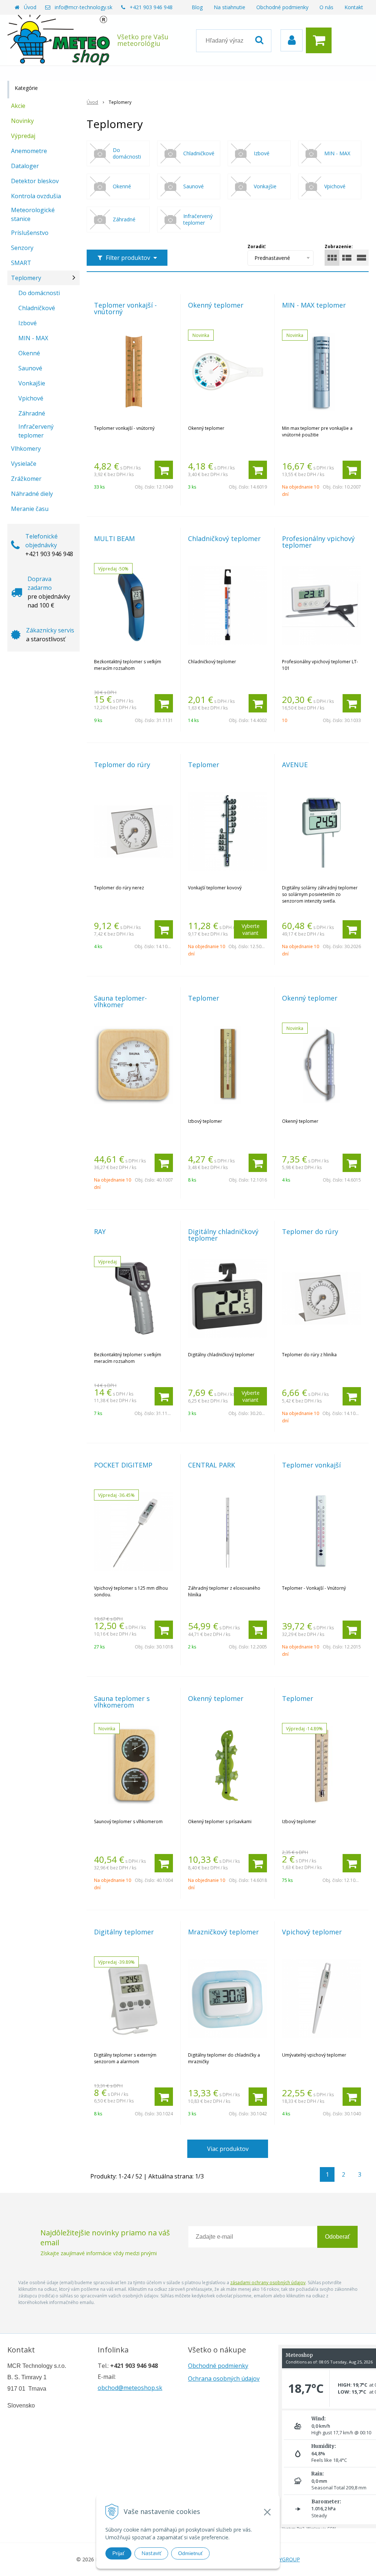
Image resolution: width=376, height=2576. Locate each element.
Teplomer (204, 765)
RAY (100, 1231)
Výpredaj (23, 136)
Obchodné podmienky (282, 7)
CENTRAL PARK (211, 1465)
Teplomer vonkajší (311, 1465)
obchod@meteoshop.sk (130, 2388)
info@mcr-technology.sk (84, 7)
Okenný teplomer (216, 305)
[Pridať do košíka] (164, 470)
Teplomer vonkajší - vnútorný (125, 308)
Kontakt (354, 7)
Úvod (30, 7)
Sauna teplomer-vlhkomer (120, 1001)
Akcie (18, 106)
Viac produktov (228, 2149)
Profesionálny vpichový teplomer (318, 542)
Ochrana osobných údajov (224, 2379)
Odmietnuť (190, 2553)
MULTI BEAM (114, 538)
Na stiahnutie (229, 7)
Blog (197, 7)
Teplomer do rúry (122, 765)
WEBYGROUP (284, 2559)
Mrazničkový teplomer (223, 1932)
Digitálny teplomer (124, 1932)
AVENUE (295, 765)
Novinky (22, 121)
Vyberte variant (251, 929)
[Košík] (321, 40)
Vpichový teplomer (312, 1932)
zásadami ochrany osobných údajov (268, 2283)
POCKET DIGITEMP (123, 1465)
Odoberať (337, 2237)
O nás (326, 7)
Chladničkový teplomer (224, 538)
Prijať (118, 2553)
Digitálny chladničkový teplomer (223, 1235)
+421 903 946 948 (151, 7)
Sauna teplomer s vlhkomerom (122, 1702)
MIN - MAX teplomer (314, 305)
